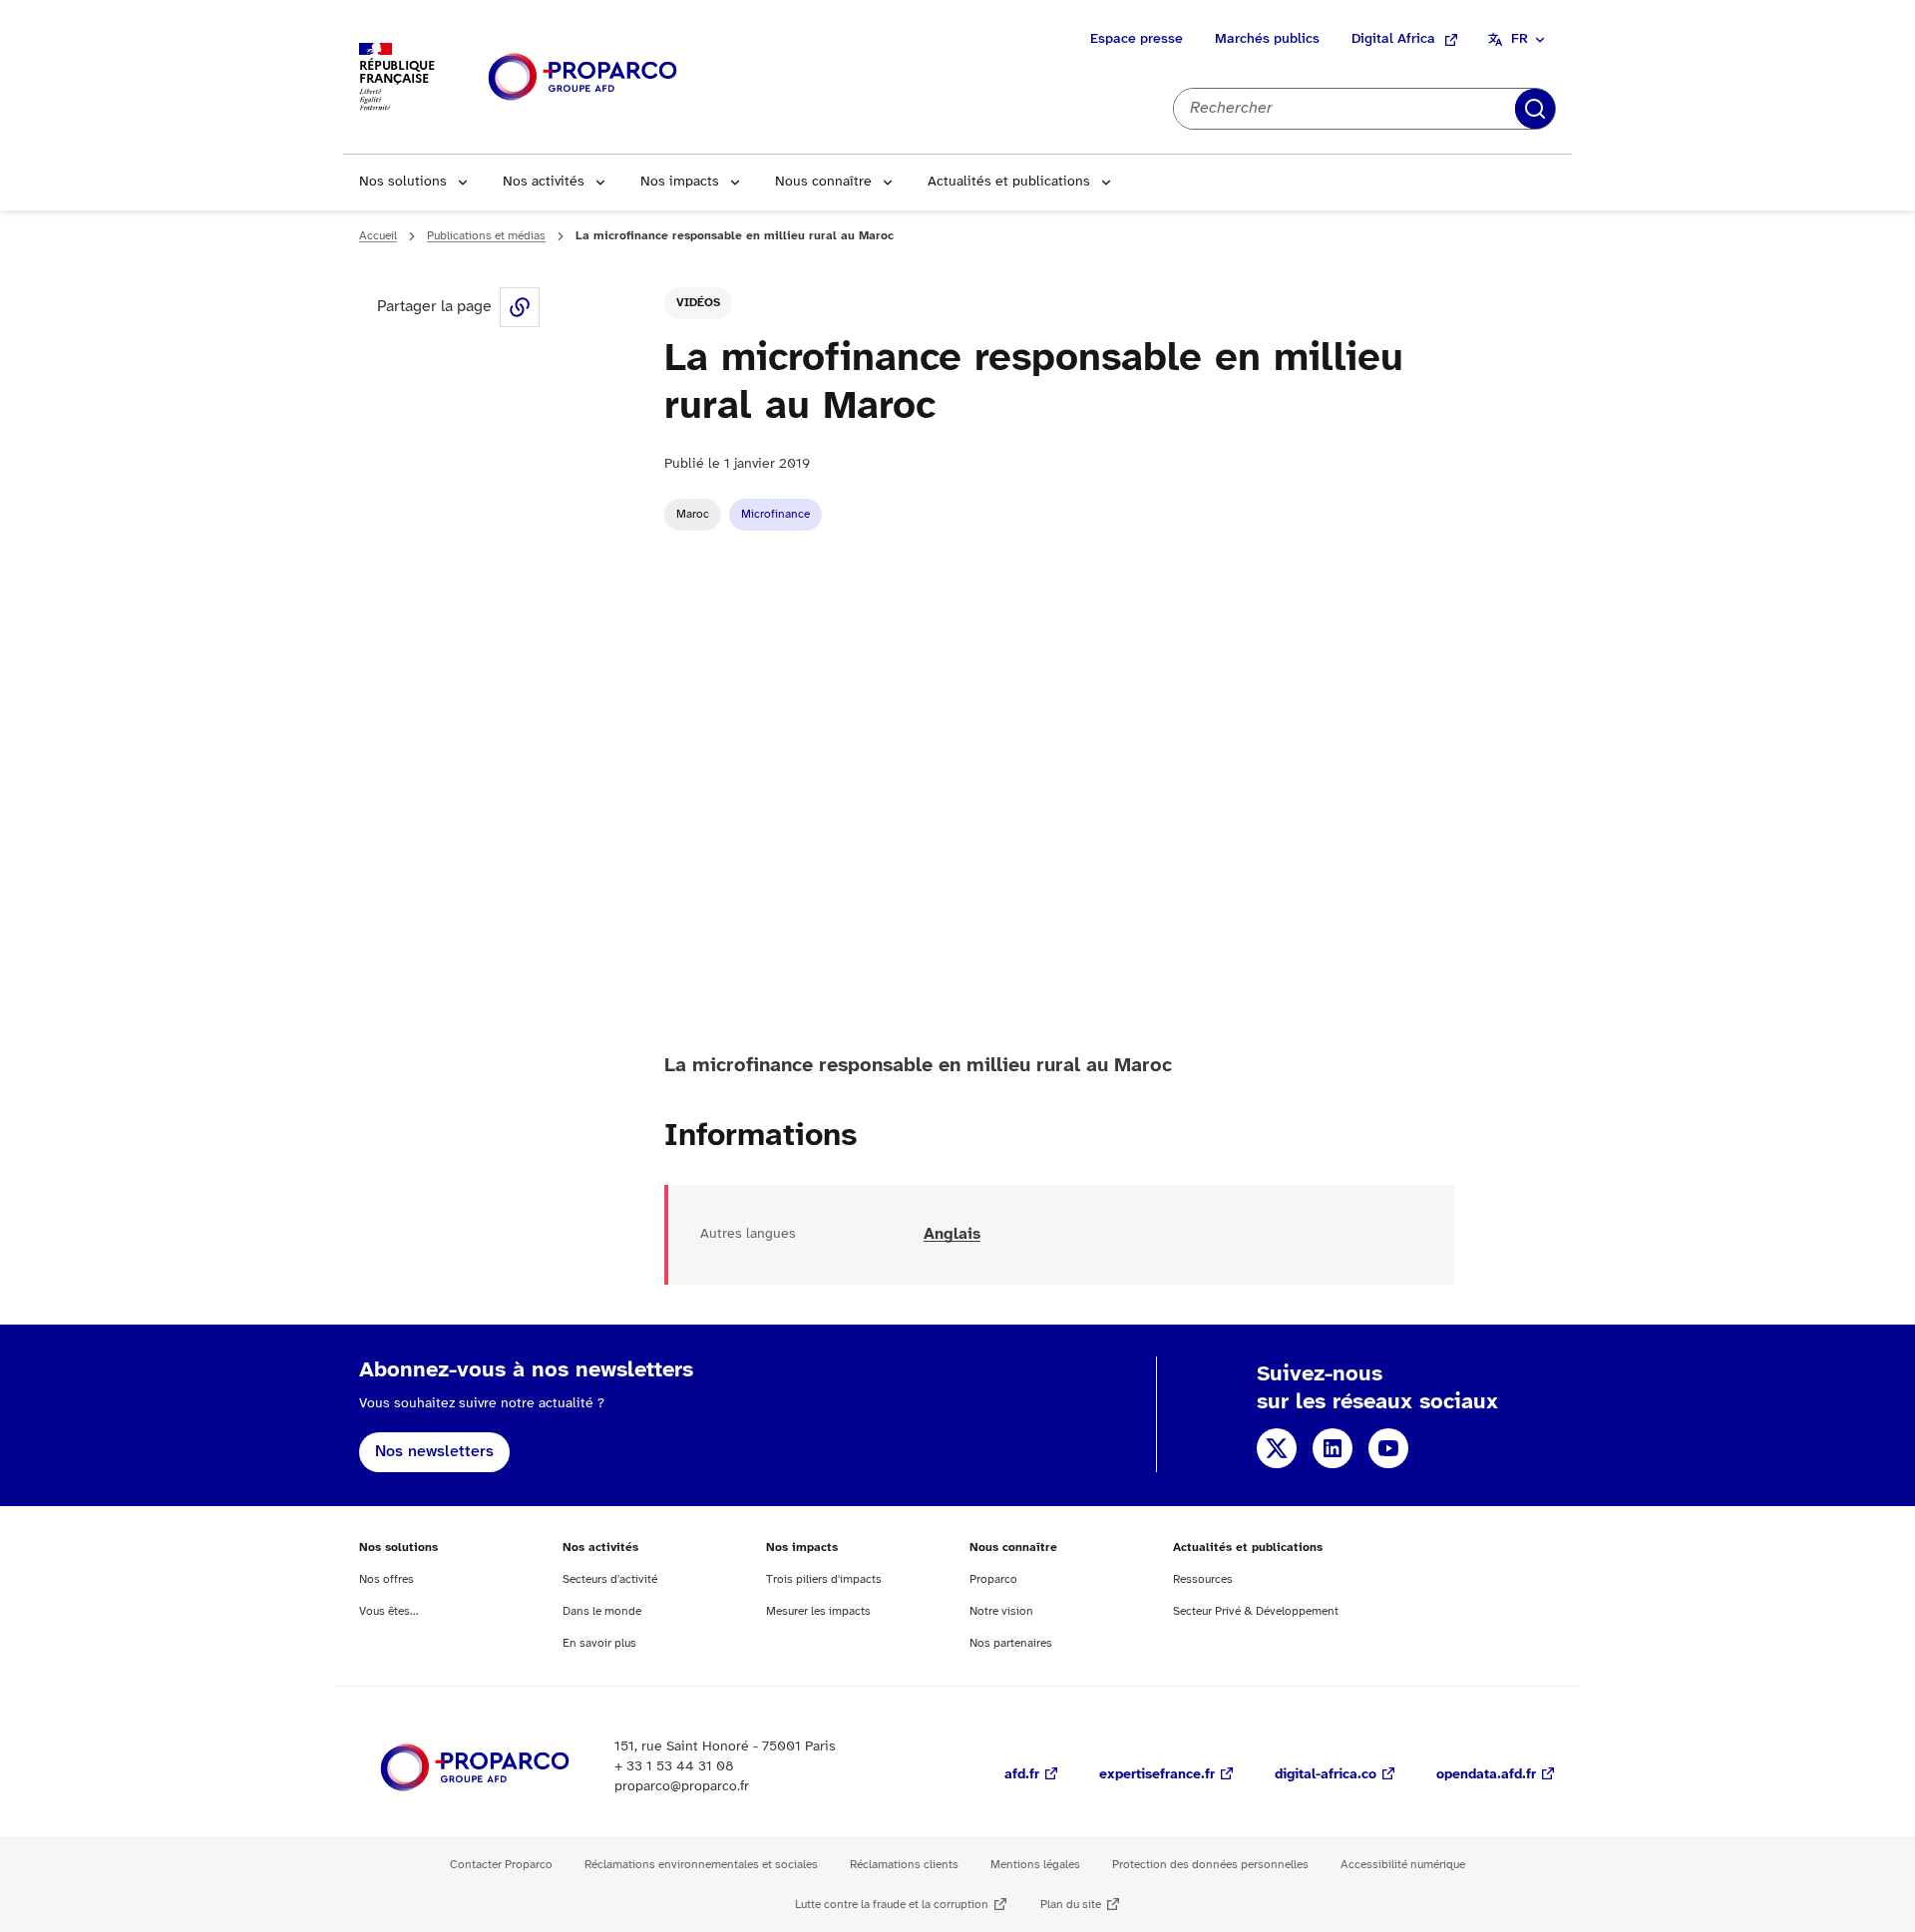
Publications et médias (486, 236)
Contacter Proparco (501, 1865)
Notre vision (1001, 1611)
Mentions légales (1035, 1865)
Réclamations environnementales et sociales (701, 1865)
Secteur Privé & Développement (1256, 1611)
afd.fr (1022, 1775)
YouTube (1388, 1448)
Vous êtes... (389, 1611)
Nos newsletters (434, 1452)
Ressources (1203, 1579)
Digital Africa (1393, 39)
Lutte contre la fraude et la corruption (892, 1905)
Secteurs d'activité (610, 1579)
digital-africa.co (1326, 1775)
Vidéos (698, 303)
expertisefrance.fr (1157, 1775)
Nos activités (544, 182)
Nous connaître (823, 182)
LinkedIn (1333, 1448)
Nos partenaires (1011, 1643)
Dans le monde (602, 1611)
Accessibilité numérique (1403, 1865)
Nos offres (386, 1579)
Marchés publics (1267, 39)
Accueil (378, 236)
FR (1520, 39)
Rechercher (1535, 109)
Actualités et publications (1009, 182)
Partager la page (520, 307)
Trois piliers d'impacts (824, 1579)
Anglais (952, 1234)
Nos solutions (403, 182)
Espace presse (1137, 39)
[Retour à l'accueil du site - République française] (582, 77)
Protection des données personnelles (1210, 1865)
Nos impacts (680, 182)
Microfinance (775, 514)
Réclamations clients (904, 1865)
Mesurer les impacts (818, 1611)
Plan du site (1071, 1905)
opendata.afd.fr (1486, 1775)
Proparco (993, 1579)
